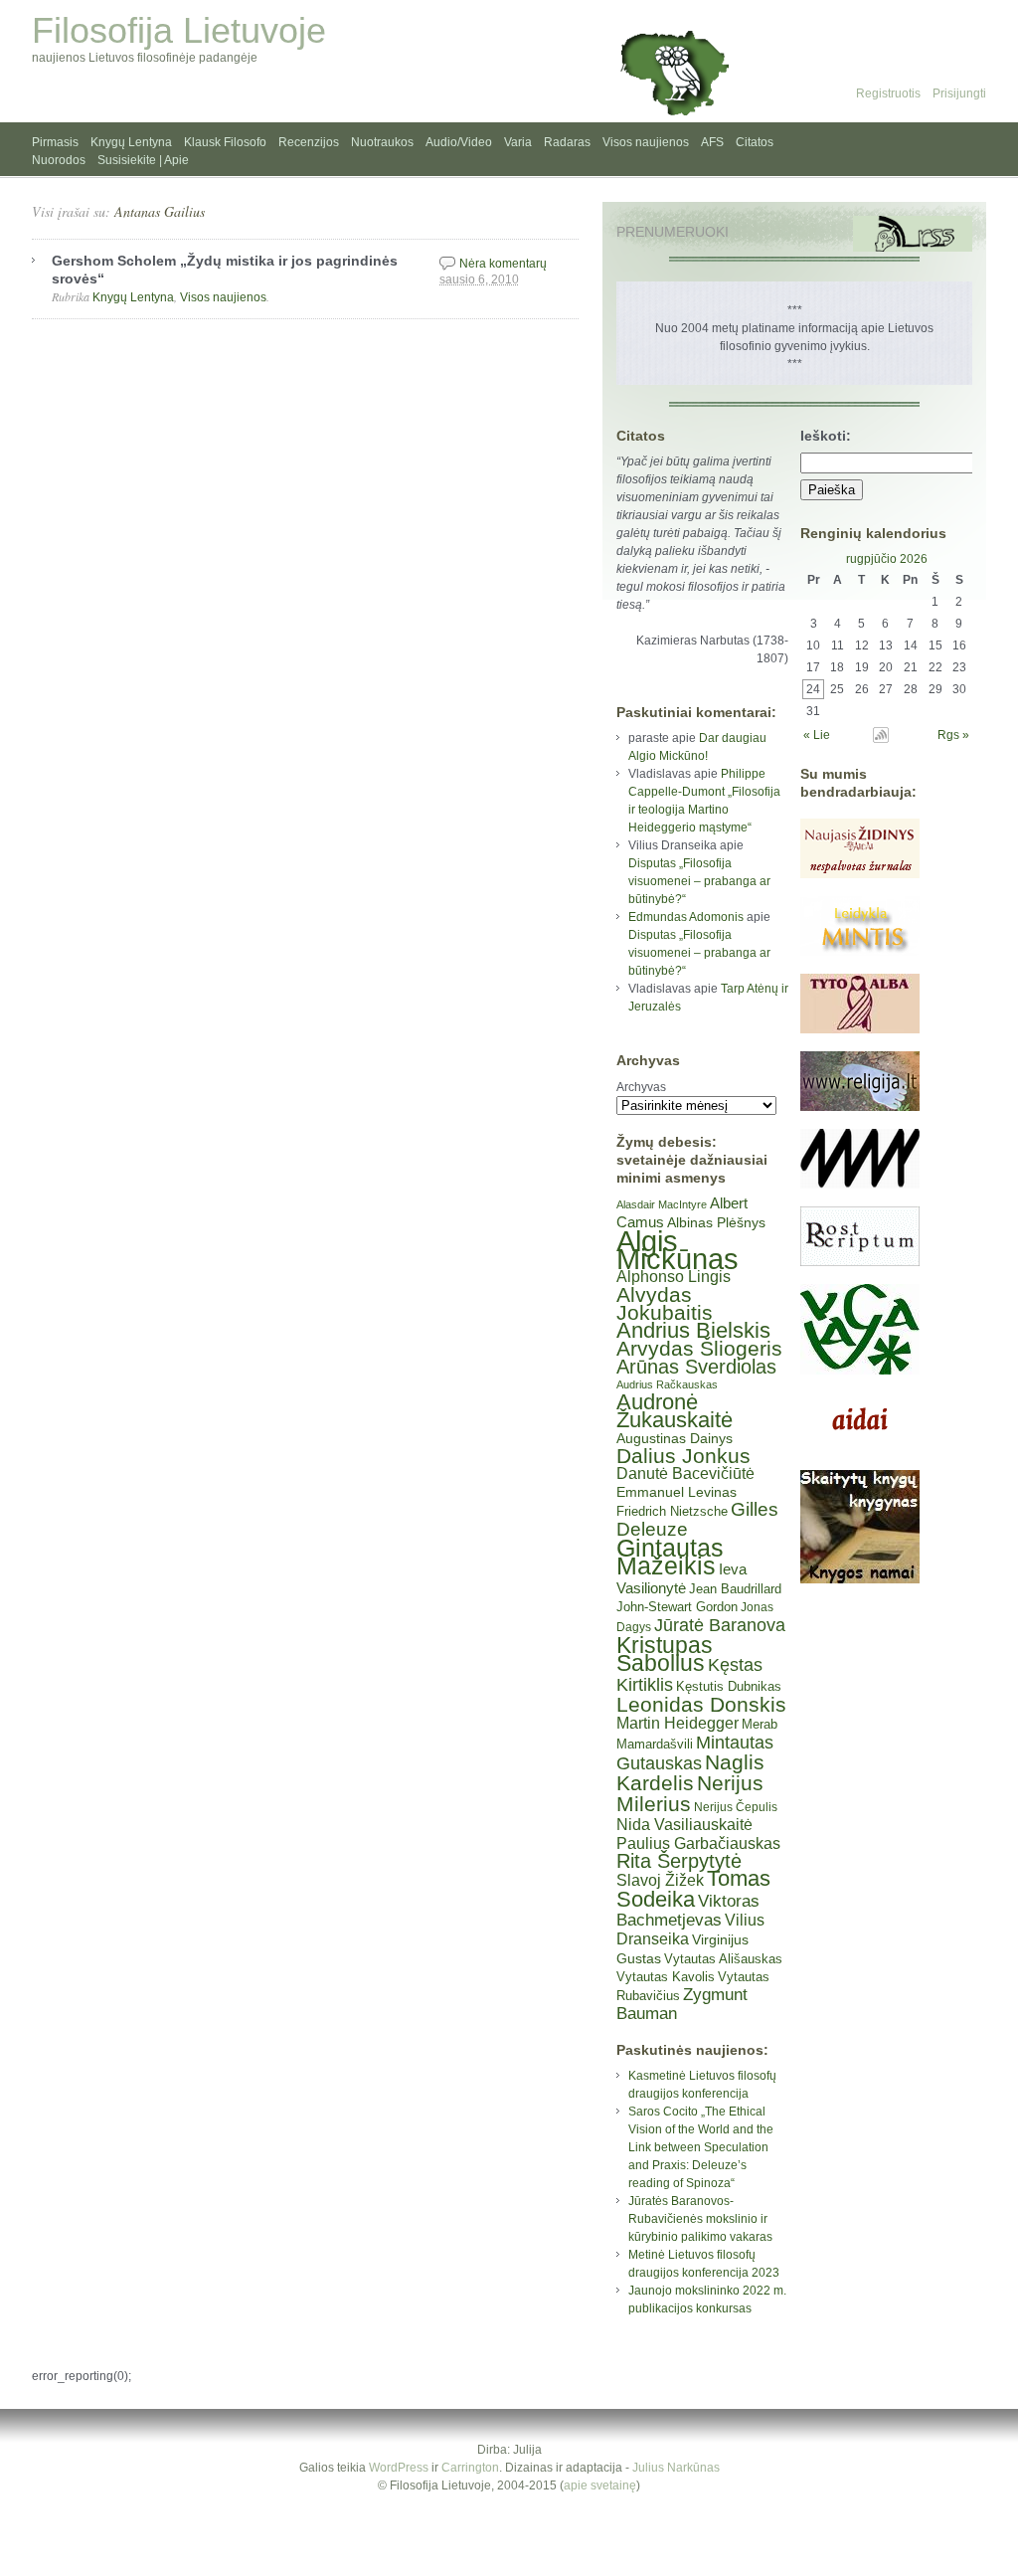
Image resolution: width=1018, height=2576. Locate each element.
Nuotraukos (382, 142)
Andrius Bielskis (693, 1330)
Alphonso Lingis (674, 1277)
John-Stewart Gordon (677, 1607)
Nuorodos (59, 160)
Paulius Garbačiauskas (698, 1843)
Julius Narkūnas (676, 2468)
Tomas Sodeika (693, 1889)
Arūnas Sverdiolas (696, 1367)
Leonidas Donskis (701, 1704)
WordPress (399, 2468)
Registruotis (888, 93)
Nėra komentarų (503, 264)
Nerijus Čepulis (736, 1807)
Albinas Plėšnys (716, 1222)
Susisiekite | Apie (143, 160)
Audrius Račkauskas (667, 1384)
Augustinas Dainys (675, 1438)
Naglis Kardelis (690, 1772)
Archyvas (641, 1087)
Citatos (755, 142)
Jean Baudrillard (735, 1589)
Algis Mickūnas (678, 1250)
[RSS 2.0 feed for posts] (913, 234)
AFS (712, 142)
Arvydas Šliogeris (699, 1348)
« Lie (817, 735)
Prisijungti (959, 93)
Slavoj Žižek (660, 1880)
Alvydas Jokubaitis (665, 1303)
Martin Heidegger (678, 1723)
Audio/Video (459, 142)
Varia (518, 142)
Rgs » (953, 735)
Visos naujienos (646, 142)
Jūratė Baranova (720, 1625)
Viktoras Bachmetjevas (688, 1911)
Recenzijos (309, 142)
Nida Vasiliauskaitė (684, 1825)
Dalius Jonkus (683, 1456)
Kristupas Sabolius (665, 1654)
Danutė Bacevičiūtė (685, 1473)
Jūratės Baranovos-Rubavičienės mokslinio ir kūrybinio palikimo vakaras (700, 2219)
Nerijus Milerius (690, 1793)
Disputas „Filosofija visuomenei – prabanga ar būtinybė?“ (699, 881)
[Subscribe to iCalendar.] (881, 739)
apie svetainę (600, 2485)
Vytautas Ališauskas (723, 1959)
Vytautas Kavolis (666, 1977)
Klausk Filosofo (225, 142)
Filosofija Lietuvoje (179, 30)
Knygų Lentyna (131, 142)
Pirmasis (55, 142)
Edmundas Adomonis (686, 917)
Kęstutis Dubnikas (729, 1686)
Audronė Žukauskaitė (675, 1411)
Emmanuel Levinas (677, 1492)
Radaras (567, 142)
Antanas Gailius (160, 211)
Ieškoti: (826, 436)
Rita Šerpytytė (679, 1861)
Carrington (470, 2468)
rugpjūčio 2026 (887, 559)
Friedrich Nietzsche (672, 1511)
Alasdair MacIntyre (662, 1204)
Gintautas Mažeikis (670, 1557)
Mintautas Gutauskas (695, 1753)
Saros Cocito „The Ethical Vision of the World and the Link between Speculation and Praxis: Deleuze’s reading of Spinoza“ (701, 2147)
